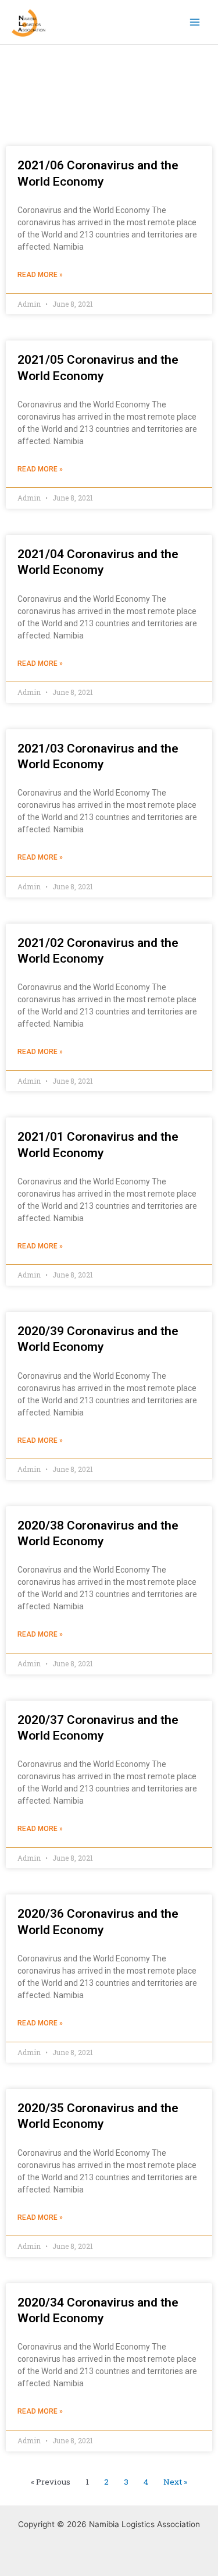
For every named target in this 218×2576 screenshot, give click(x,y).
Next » (175, 2482)
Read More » (40, 275)
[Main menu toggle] (195, 22)
